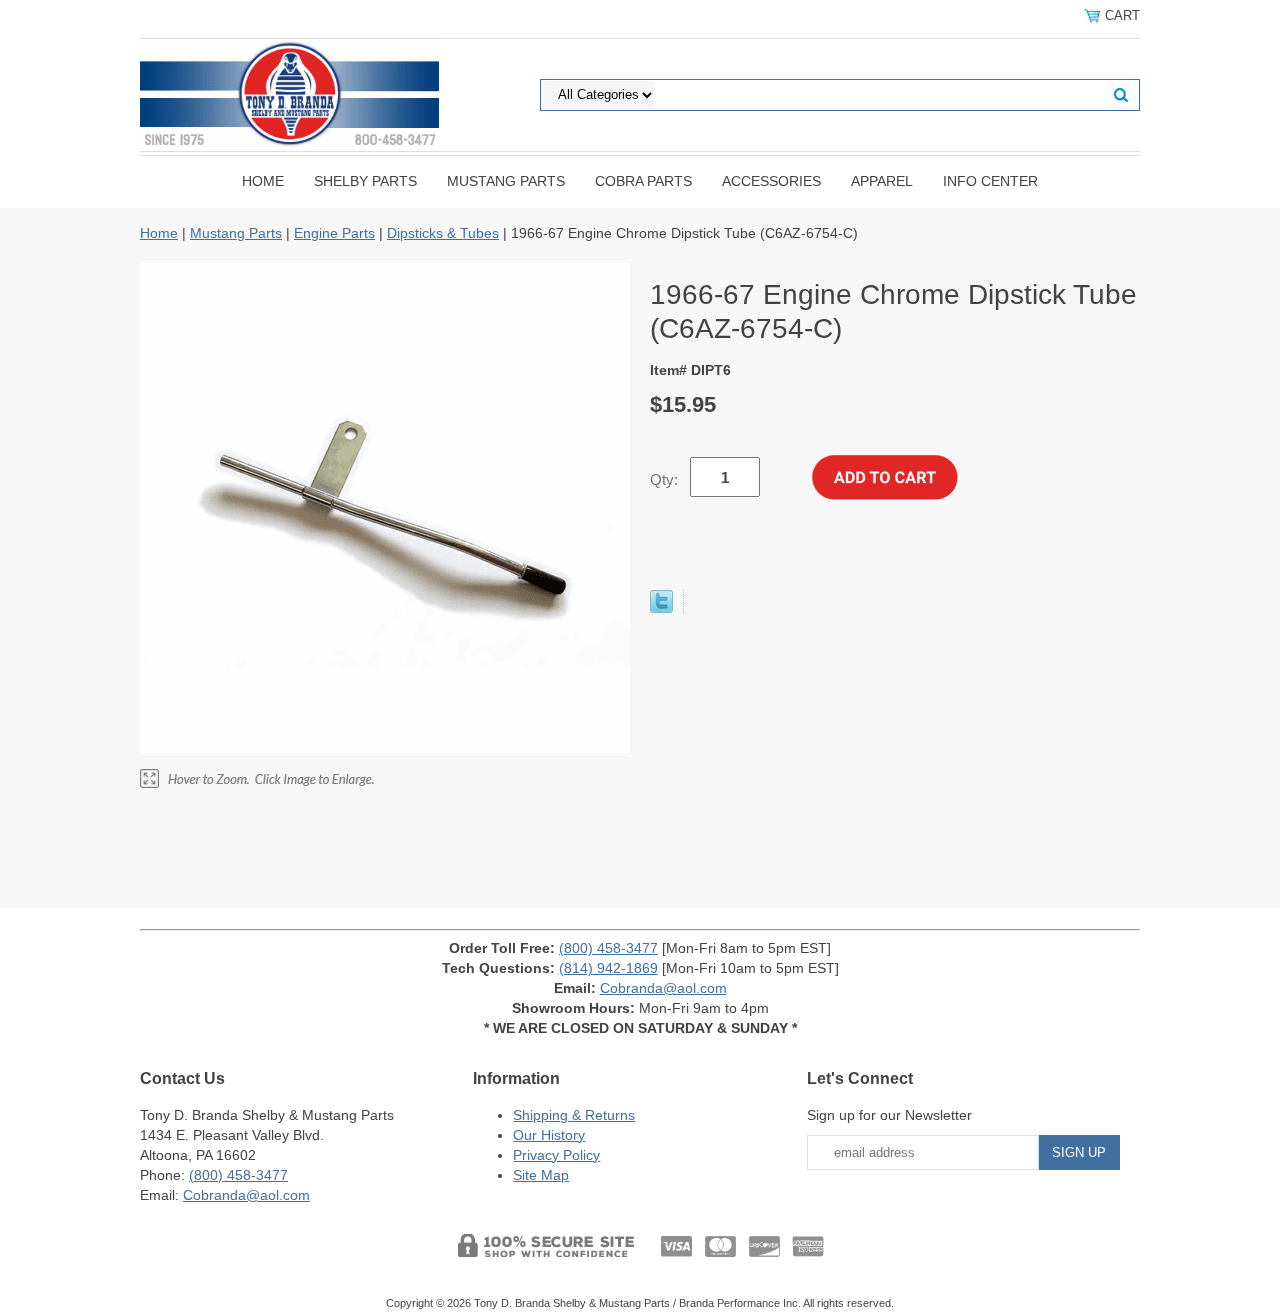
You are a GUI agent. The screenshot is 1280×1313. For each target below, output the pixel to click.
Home (263, 181)
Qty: (664, 479)
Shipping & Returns (574, 1115)
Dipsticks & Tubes (443, 233)
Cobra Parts (643, 181)
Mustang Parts (506, 181)
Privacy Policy (556, 1155)
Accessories (771, 181)
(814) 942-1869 (608, 968)
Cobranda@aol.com (663, 988)
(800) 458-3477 (608, 948)
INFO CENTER (990, 181)
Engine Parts (334, 233)
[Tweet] (661, 608)
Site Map (541, 1175)
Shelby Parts (365, 181)
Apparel (882, 181)
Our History (549, 1135)
